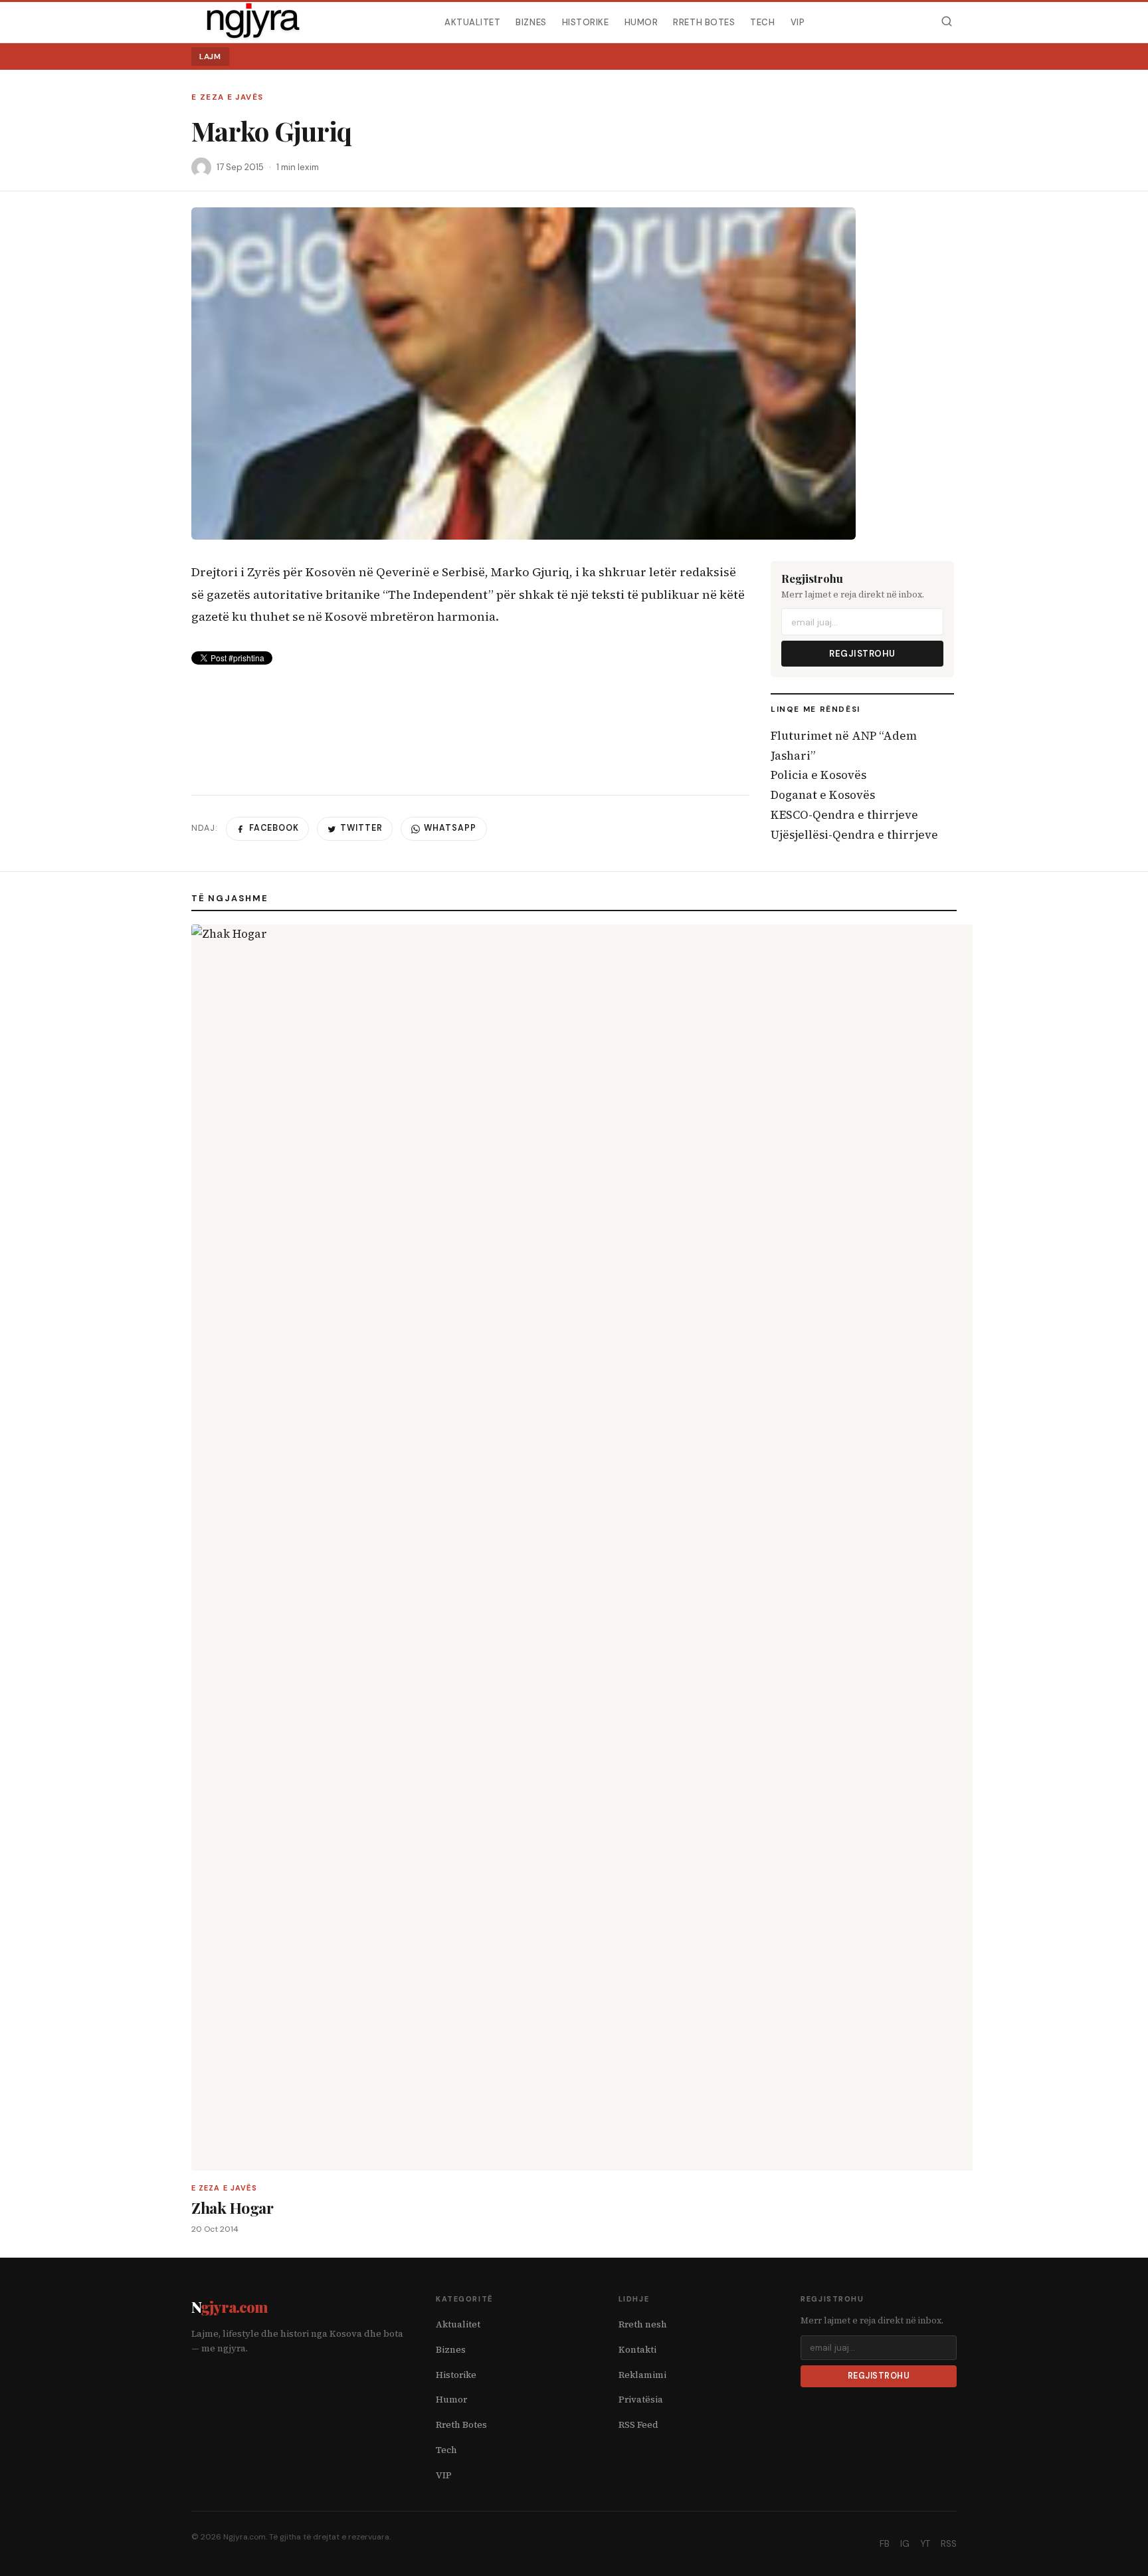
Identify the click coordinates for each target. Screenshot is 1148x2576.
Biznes (531, 22)
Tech (762, 22)
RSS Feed (638, 2425)
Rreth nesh (643, 2324)
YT (925, 2544)
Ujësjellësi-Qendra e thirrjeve (854, 835)
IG (905, 2544)
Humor (641, 22)
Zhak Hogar (232, 2207)
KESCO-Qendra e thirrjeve (844, 815)
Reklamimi (642, 2375)
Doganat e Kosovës (823, 795)
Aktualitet (472, 22)
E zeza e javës (227, 97)
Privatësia (641, 2400)
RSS (949, 2544)
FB (885, 2544)
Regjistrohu (862, 654)
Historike (586, 22)
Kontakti (637, 2350)
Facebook (274, 828)
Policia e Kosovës (818, 775)
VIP (798, 22)
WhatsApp (450, 828)
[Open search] (946, 22)
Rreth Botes (704, 22)
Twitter (361, 828)
